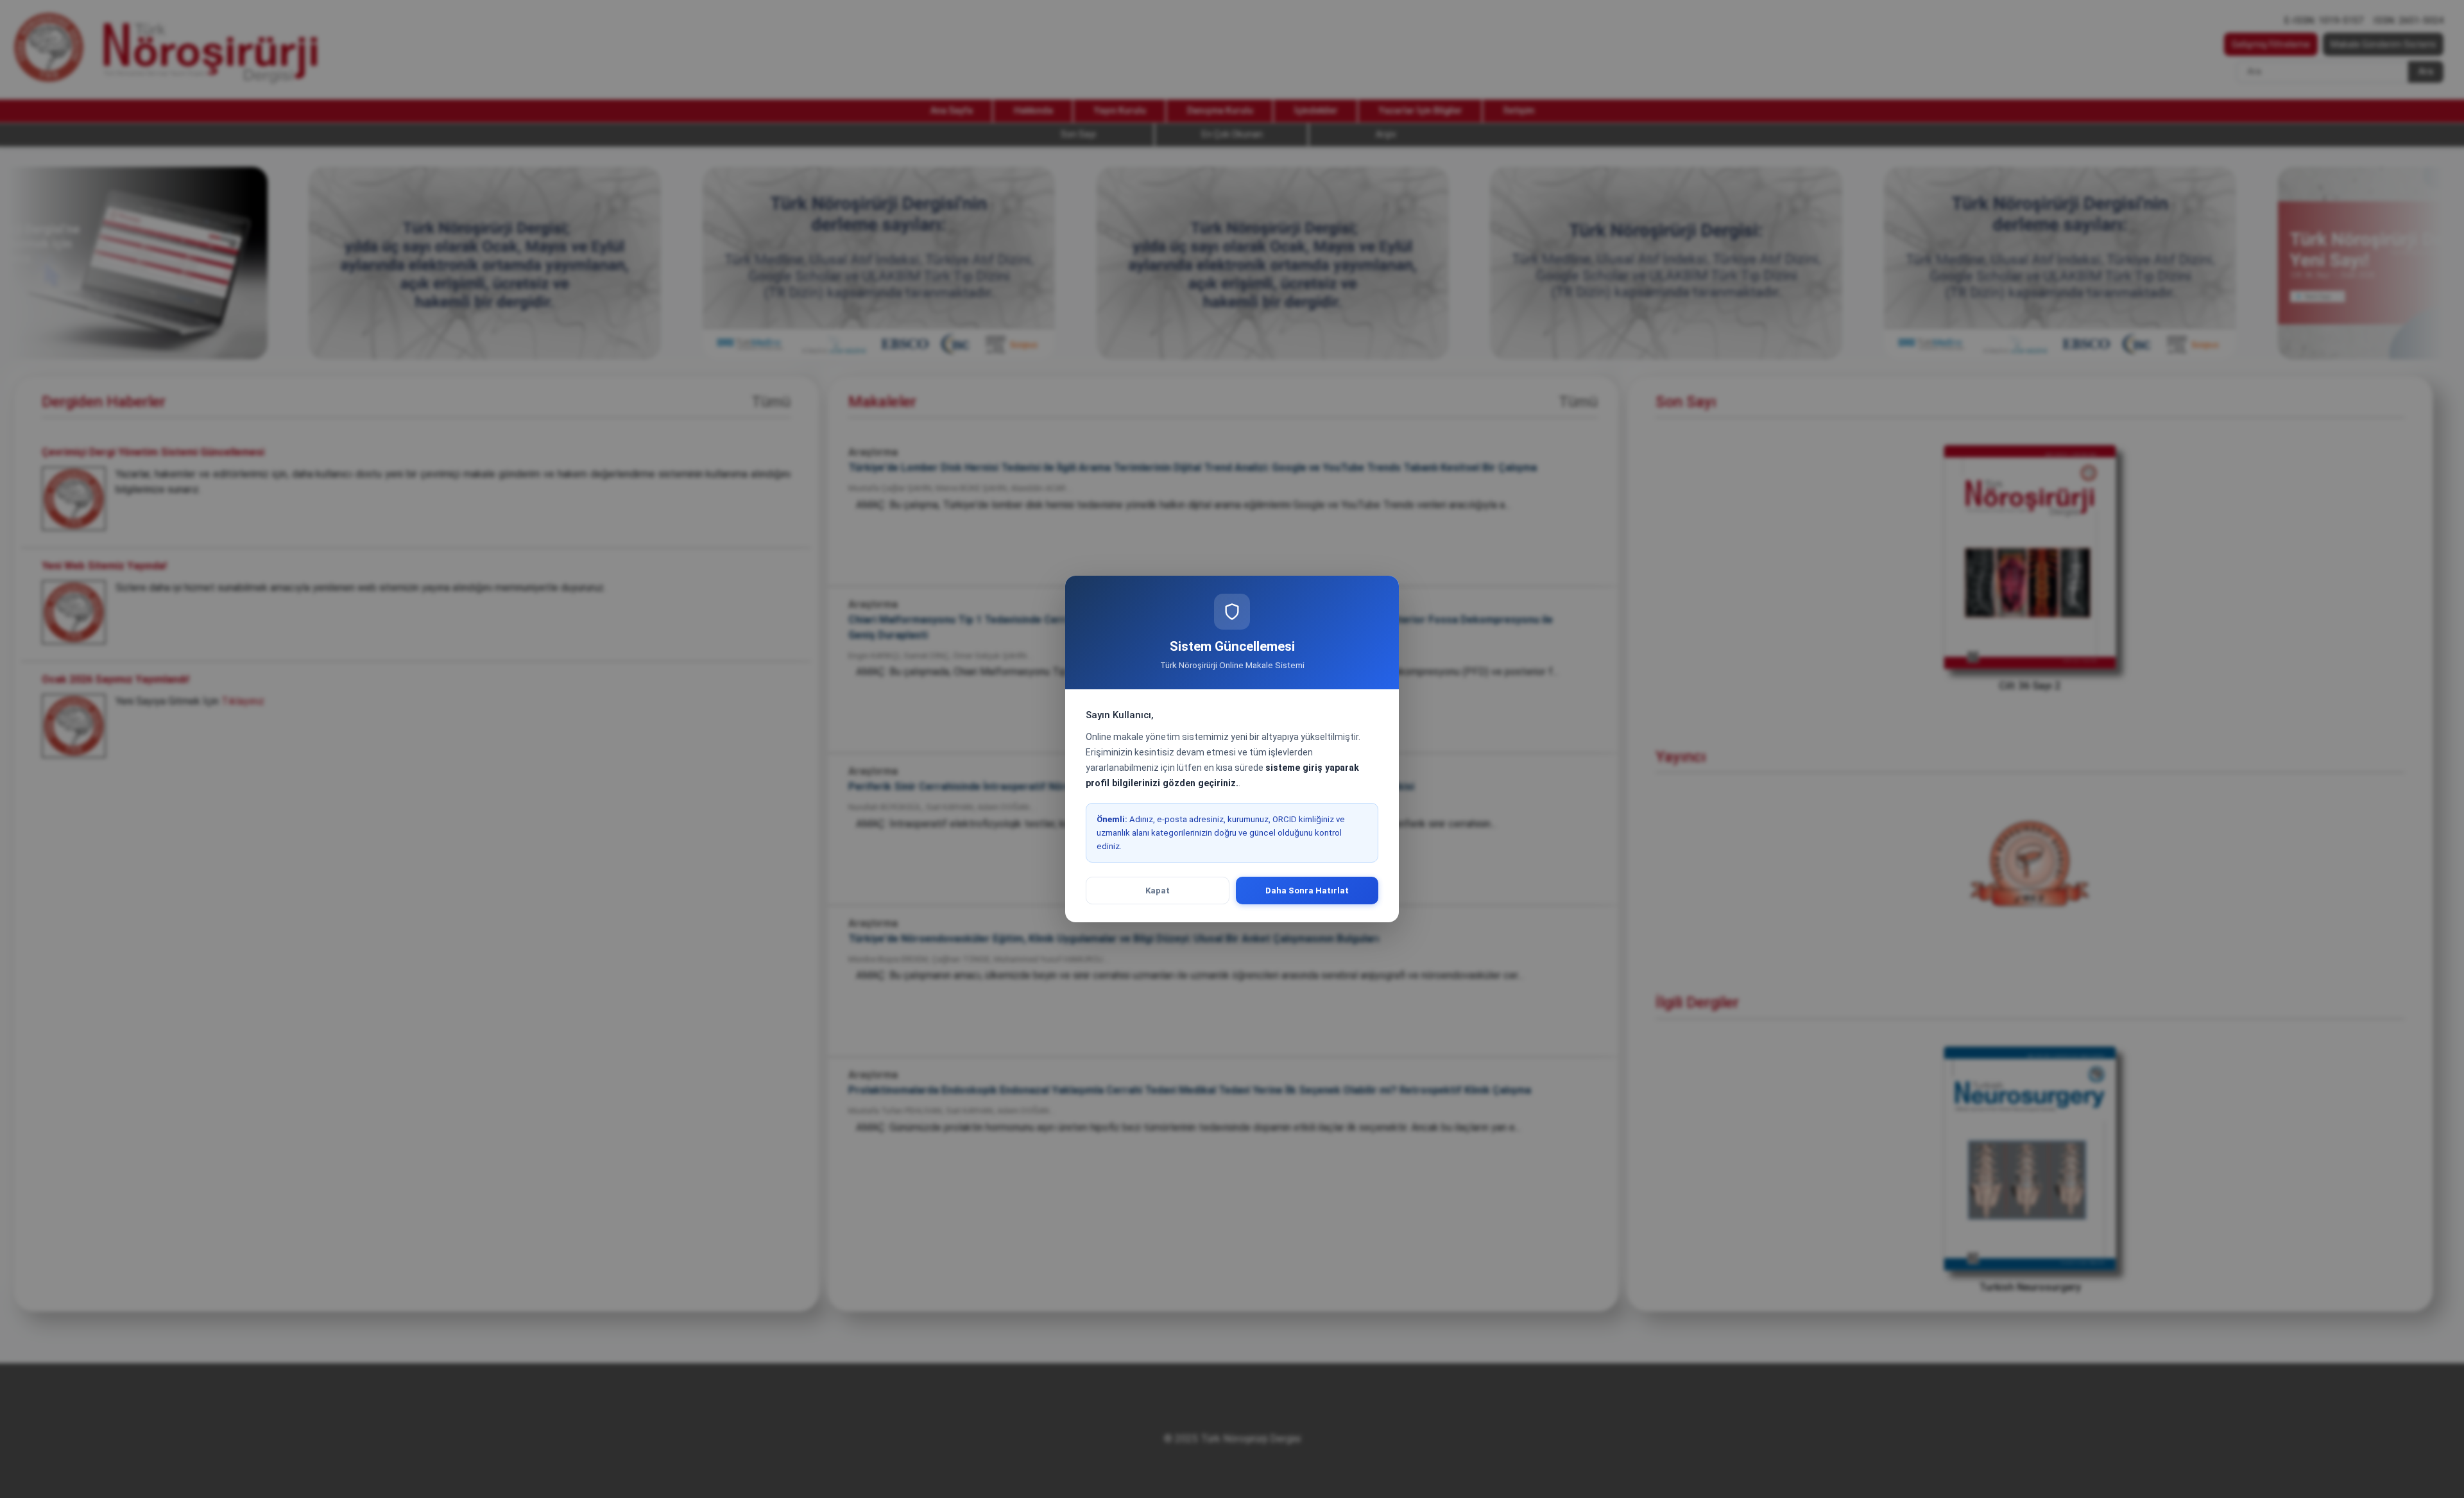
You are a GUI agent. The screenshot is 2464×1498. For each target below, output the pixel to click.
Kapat (1158, 891)
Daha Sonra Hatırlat (1307, 891)
